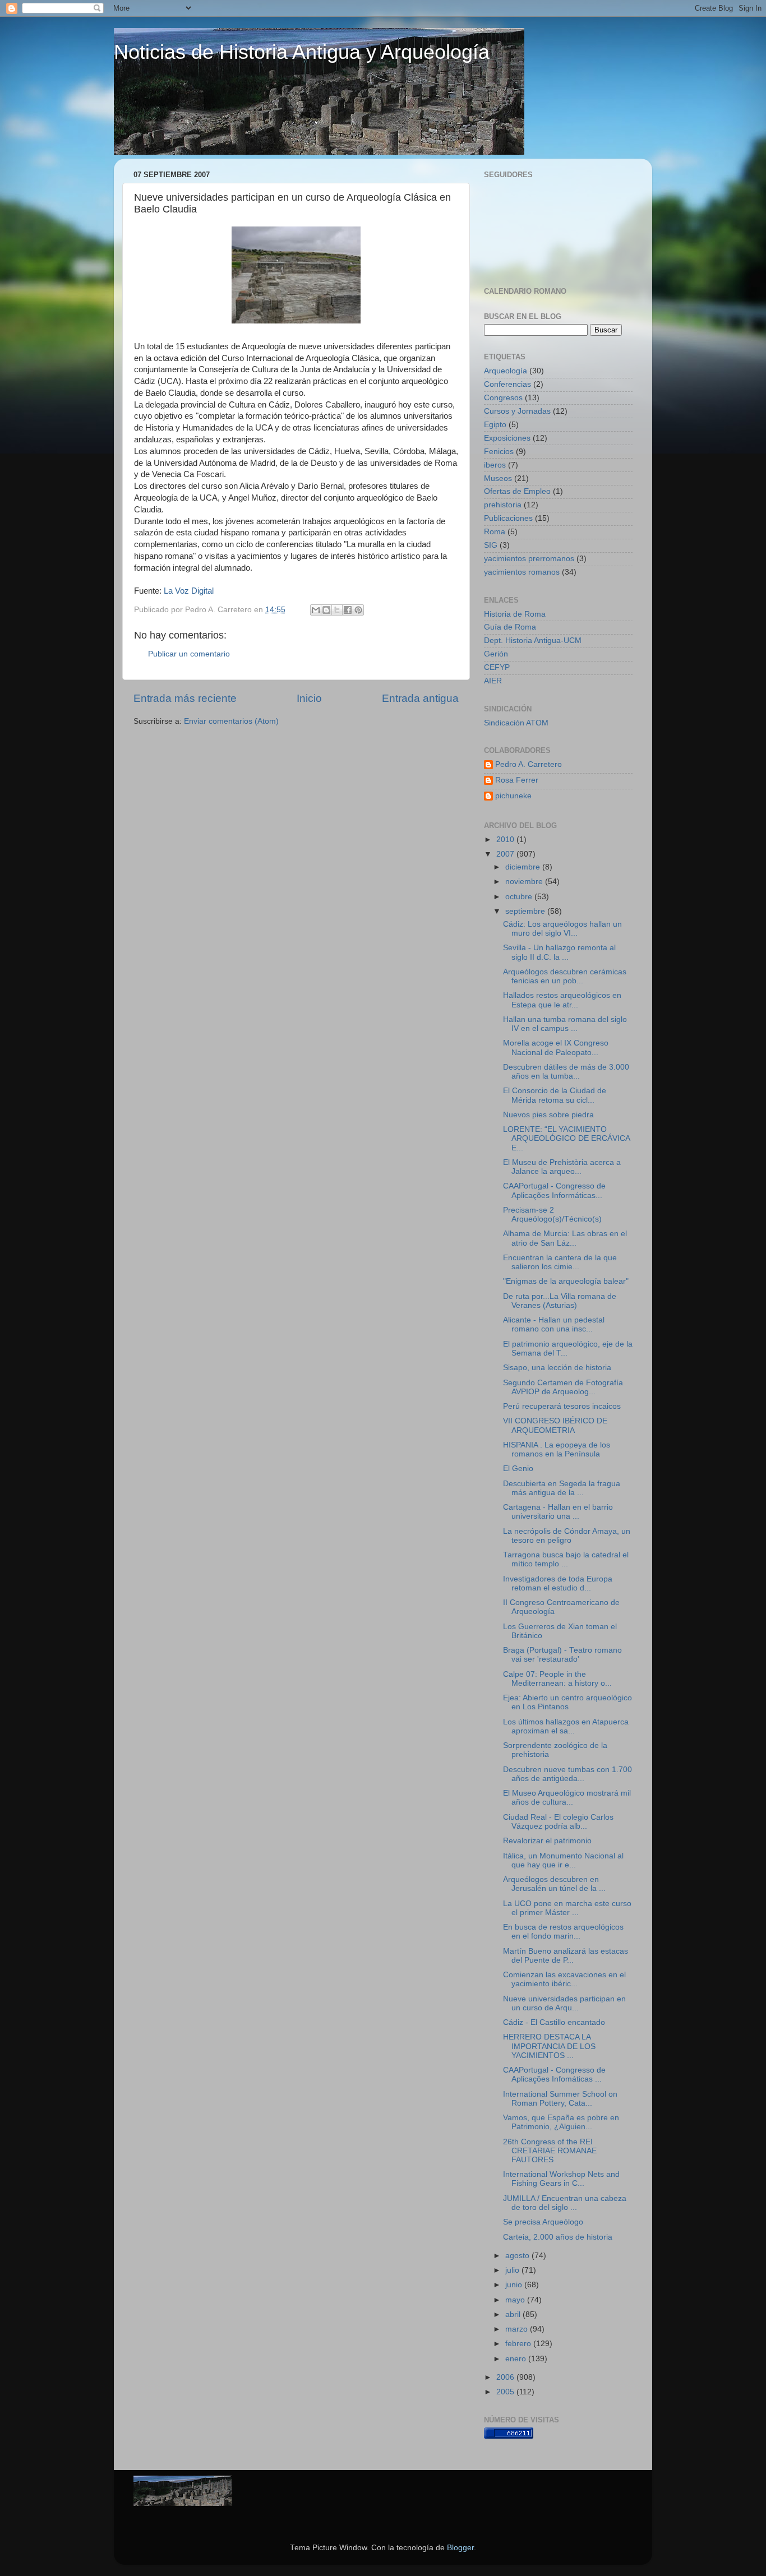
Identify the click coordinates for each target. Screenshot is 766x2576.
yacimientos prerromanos (529, 559)
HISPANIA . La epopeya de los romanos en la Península (557, 1449)
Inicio (309, 698)
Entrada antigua (420, 698)
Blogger (460, 2548)
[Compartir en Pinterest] (358, 610)
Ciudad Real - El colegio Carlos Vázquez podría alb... (558, 1822)
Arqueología (506, 371)
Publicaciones (508, 518)
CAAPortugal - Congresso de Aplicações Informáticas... (554, 1190)
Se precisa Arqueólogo (543, 2222)
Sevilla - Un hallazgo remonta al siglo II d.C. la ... (559, 952)
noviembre (525, 882)
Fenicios (499, 452)
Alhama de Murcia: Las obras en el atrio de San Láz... (565, 1238)
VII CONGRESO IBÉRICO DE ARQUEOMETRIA (555, 1425)
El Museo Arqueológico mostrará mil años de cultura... (567, 1798)
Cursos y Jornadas (517, 411)
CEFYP (497, 667)
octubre (520, 897)
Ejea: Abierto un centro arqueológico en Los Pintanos (567, 1702)
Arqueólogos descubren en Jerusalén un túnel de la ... (554, 1884)
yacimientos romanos (522, 572)
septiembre (526, 911)
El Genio (518, 1469)
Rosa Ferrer (517, 780)
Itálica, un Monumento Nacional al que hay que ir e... (563, 1860)
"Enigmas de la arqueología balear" (566, 1281)
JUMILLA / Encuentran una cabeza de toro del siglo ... (565, 2203)
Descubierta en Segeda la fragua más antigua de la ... (562, 1488)
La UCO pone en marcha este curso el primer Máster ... (567, 1908)
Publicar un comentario (189, 654)
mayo (516, 2300)
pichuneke (513, 796)
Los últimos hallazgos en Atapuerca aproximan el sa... (566, 1726)
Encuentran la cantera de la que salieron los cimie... (560, 1262)
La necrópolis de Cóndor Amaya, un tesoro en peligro (567, 1536)
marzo (518, 2329)
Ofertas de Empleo (517, 491)
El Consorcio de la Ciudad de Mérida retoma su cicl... (555, 1095)
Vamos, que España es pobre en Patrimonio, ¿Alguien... (561, 2122)
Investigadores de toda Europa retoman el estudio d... (558, 1583)
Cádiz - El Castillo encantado (554, 2022)
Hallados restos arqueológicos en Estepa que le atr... (562, 1000)
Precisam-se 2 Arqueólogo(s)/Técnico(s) (552, 1215)
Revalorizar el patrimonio (547, 1841)
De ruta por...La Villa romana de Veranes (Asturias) (560, 1301)
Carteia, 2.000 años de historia (558, 2237)
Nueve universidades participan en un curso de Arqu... (564, 2003)
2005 (506, 2392)
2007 (506, 854)
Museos (498, 478)
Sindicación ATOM (516, 723)
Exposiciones (507, 438)
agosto (518, 2256)
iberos (495, 465)
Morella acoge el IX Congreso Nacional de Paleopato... (556, 1047)
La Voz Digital (189, 591)
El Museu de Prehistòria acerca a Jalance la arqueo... (562, 1167)
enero (517, 2359)
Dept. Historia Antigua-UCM (533, 640)
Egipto (495, 425)
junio (515, 2285)
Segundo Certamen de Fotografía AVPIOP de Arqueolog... (563, 1387)
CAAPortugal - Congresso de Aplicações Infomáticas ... (554, 2075)
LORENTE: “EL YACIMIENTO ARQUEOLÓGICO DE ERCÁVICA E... (566, 1138)
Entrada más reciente (185, 698)
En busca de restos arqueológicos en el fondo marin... (563, 1932)
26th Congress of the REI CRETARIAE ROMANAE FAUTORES (550, 2151)
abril (514, 2314)
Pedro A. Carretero (529, 764)
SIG (491, 545)
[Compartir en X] (337, 610)
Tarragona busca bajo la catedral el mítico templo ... (566, 1559)
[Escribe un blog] (326, 610)
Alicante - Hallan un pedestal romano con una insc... (554, 1324)
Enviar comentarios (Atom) (231, 721)
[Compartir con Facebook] (348, 610)
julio (513, 2270)
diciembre (524, 867)
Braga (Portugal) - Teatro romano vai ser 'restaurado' (562, 1655)
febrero (519, 2344)
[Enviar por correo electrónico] (316, 610)
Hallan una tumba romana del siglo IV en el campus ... (565, 1024)
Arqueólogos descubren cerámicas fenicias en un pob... (565, 976)
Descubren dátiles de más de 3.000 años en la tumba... (566, 1072)
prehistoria (503, 505)
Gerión (496, 654)
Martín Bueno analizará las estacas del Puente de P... (566, 1956)
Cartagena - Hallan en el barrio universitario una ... (558, 1512)
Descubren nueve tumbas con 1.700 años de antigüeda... (567, 1774)
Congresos (503, 398)
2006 (506, 2377)
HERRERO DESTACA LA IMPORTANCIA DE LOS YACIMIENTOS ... (549, 2046)
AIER (493, 681)
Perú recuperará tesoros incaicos (562, 1406)
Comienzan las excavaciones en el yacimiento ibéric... (564, 1979)
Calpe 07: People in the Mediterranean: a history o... (557, 1679)
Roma (495, 532)
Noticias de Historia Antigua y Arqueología (302, 52)
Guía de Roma (510, 627)
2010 (506, 840)
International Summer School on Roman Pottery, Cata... (560, 2099)
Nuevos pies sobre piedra (548, 1115)
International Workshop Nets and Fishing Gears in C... (561, 2179)
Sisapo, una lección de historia (557, 1368)
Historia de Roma (515, 614)
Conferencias (507, 384)
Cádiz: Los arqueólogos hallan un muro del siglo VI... (562, 929)
